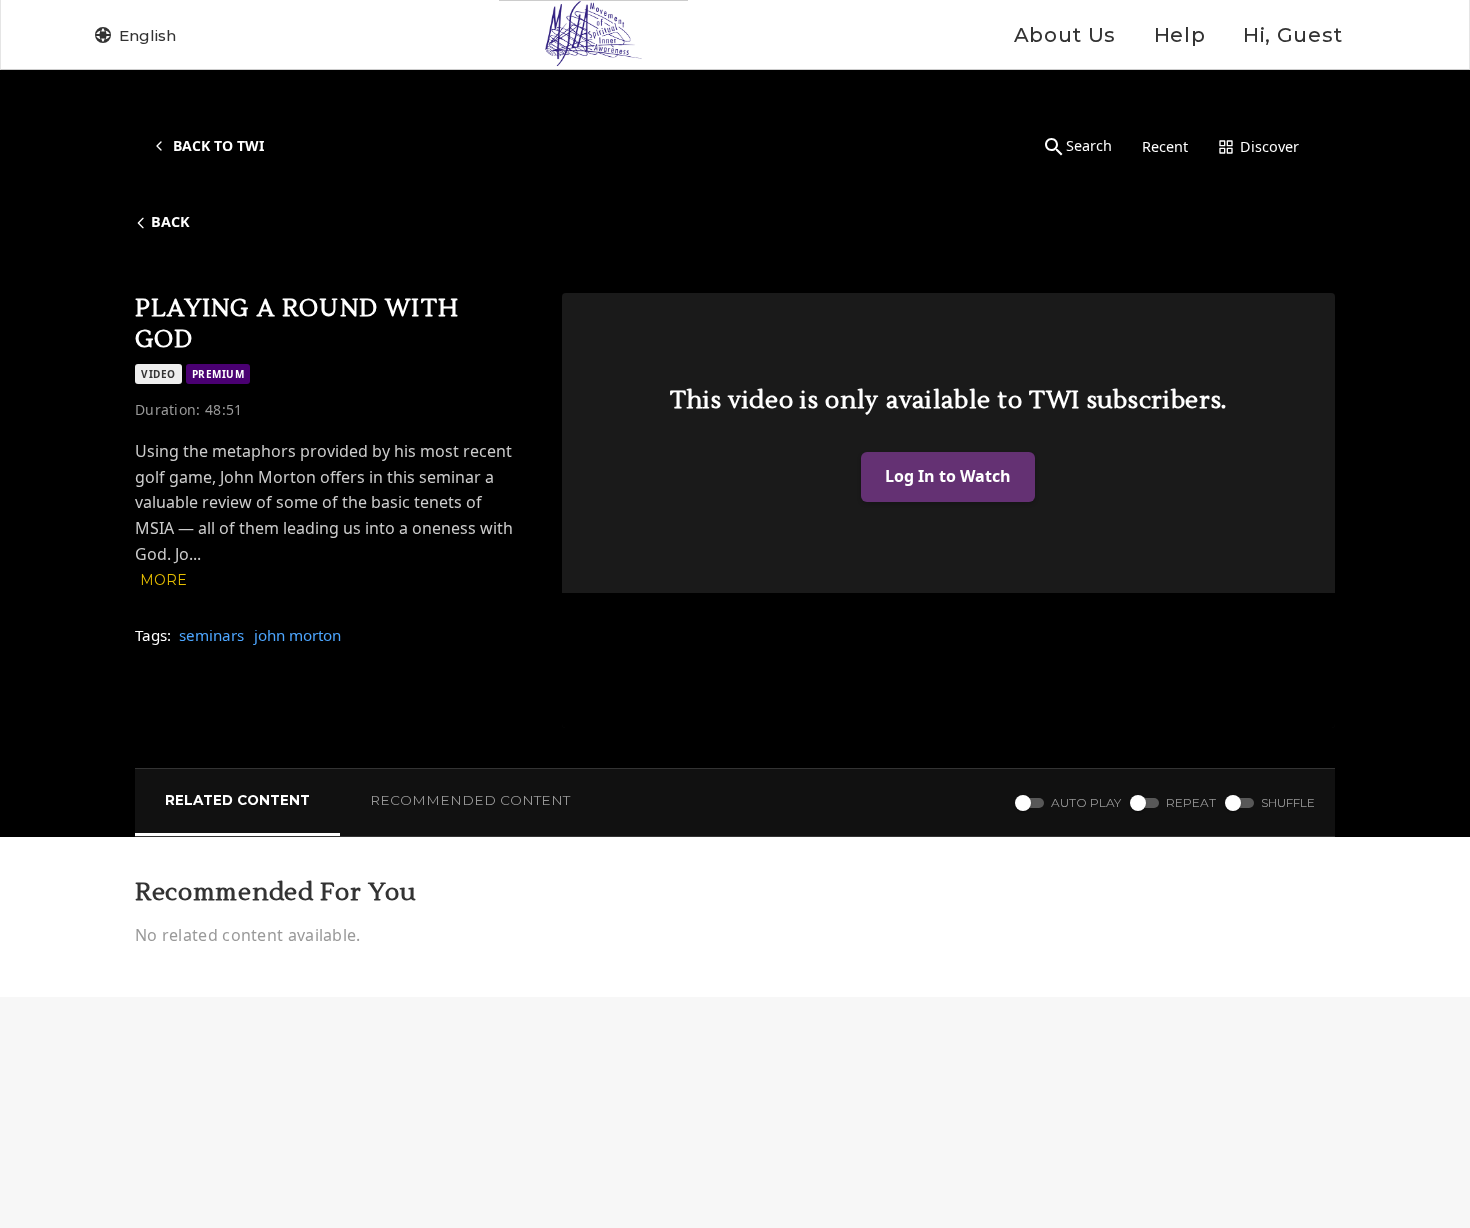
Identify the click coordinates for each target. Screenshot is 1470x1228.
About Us (1065, 35)
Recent (1165, 146)
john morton (297, 635)
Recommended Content (470, 800)
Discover (1269, 146)
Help (1179, 35)
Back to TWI (218, 145)
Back (170, 221)
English (147, 35)
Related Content (237, 800)
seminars (211, 635)
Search (1089, 145)
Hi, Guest (1293, 35)
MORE (163, 580)
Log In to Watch (948, 476)
